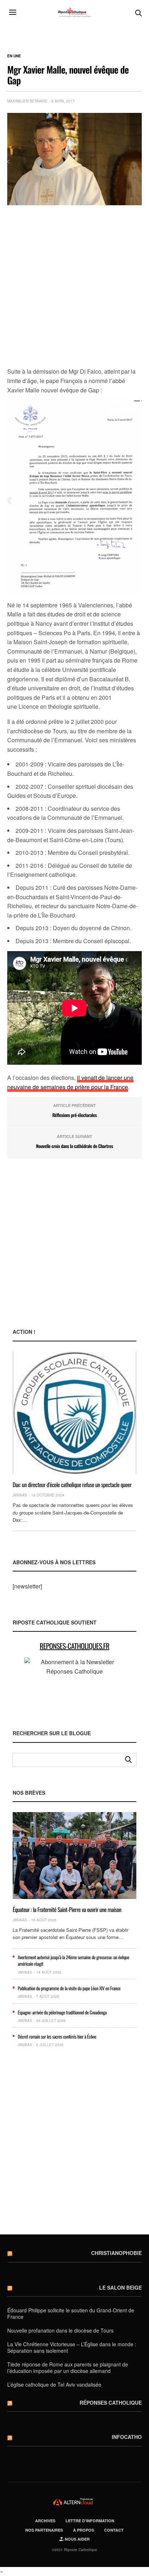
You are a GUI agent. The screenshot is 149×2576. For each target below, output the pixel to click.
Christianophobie (116, 2253)
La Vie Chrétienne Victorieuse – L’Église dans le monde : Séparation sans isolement (72, 2347)
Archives (45, 2521)
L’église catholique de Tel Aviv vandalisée (54, 2384)
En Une (14, 56)
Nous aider (77, 2539)
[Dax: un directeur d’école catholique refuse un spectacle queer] (74, 1413)
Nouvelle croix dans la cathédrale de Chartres (75, 1146)
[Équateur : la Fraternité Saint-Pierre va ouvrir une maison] (74, 1855)
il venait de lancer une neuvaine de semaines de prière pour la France (70, 1082)
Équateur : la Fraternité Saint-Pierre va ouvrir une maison (67, 1909)
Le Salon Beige (120, 2287)
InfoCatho (127, 2437)
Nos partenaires (44, 2530)
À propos (84, 2530)
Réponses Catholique (111, 2403)
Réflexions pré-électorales (75, 1115)
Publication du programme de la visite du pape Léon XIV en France (69, 1988)
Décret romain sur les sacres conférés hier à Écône (57, 2036)
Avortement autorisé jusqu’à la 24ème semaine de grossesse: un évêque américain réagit (73, 1960)
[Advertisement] (74, 287)
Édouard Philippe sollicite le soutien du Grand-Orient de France (71, 2313)
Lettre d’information (90, 2521)
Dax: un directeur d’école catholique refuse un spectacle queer (72, 1485)
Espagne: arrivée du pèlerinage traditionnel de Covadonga (62, 2012)
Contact (114, 2530)
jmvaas (20, 1495)
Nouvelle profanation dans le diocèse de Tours (60, 2330)
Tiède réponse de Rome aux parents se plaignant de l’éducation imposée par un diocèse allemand (68, 2368)
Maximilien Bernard (27, 101)
